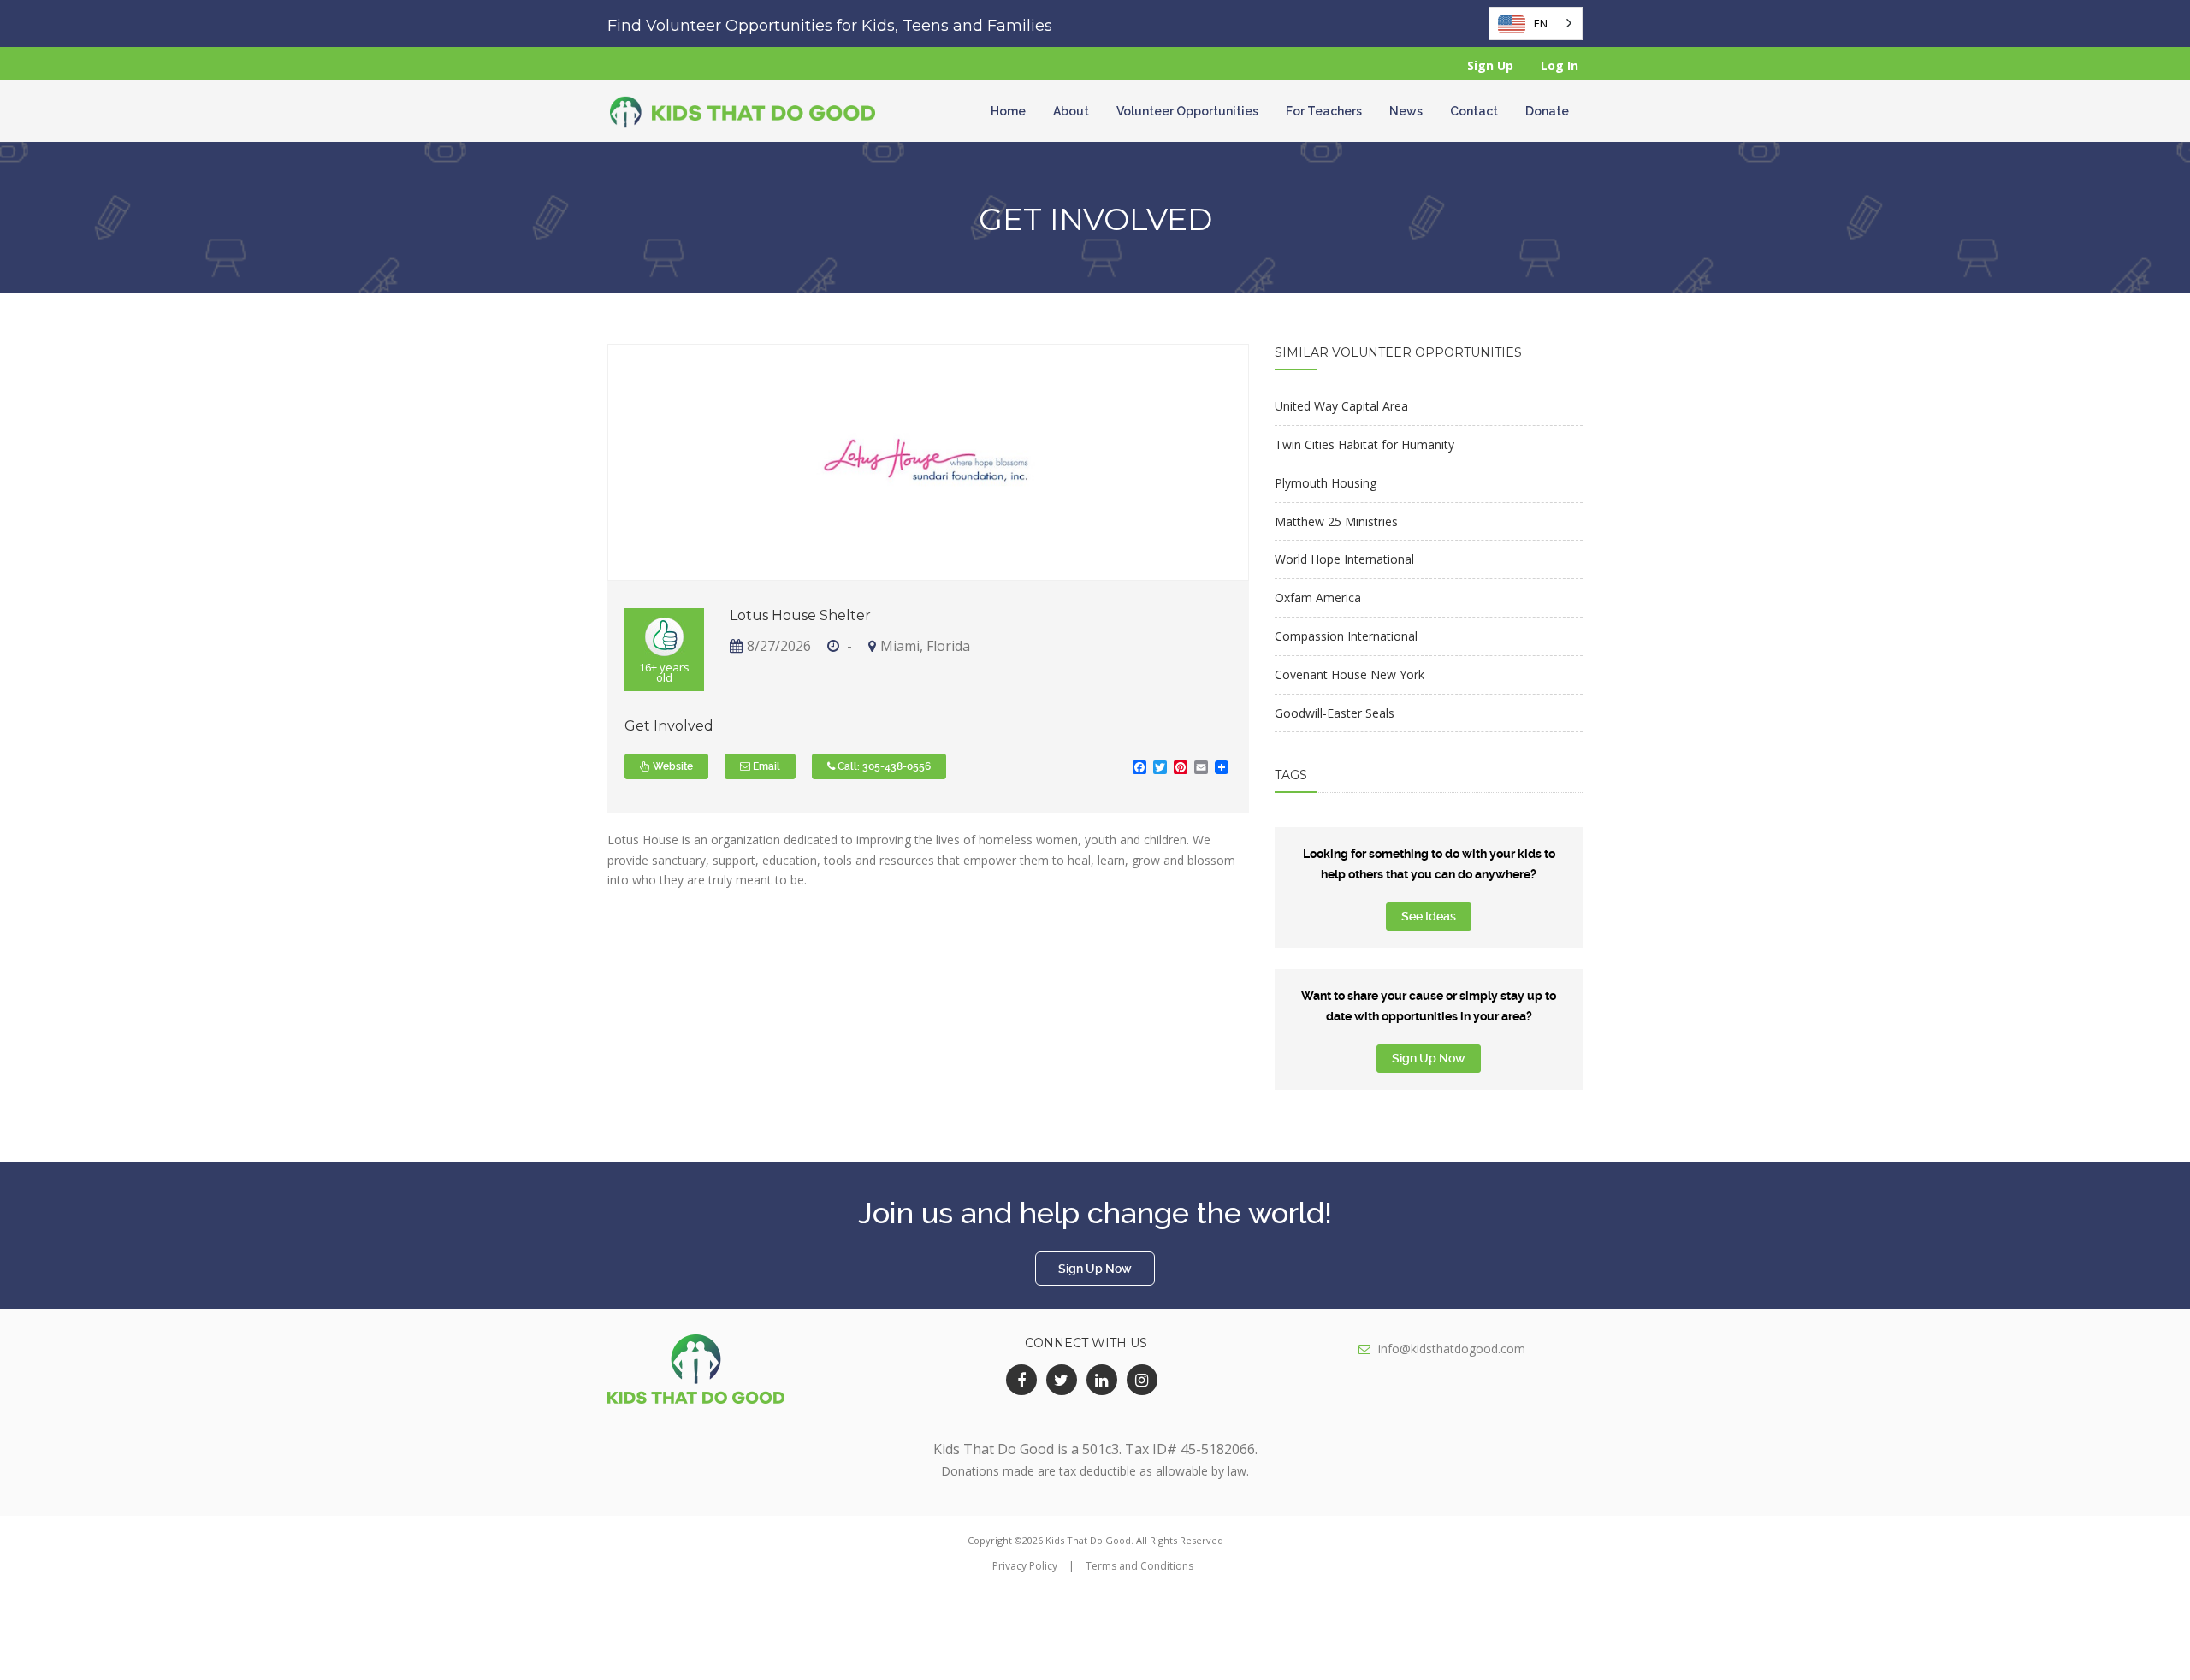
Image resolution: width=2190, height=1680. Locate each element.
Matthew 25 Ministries (1336, 521)
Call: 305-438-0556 (883, 766)
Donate (1547, 111)
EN (1541, 23)
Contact (1474, 111)
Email (765, 766)
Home (1008, 111)
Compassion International (1346, 636)
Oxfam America (1318, 597)
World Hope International (1344, 559)
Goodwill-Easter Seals (1335, 713)
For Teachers (1324, 111)
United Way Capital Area (1341, 406)
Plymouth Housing (1326, 483)
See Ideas (1429, 916)
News (1406, 111)
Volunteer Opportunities (1187, 111)
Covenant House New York (1350, 674)
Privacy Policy (1025, 1566)
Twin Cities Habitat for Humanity (1364, 444)
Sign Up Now (1429, 1058)
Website (672, 766)
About (1071, 111)
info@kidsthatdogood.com (1452, 1349)
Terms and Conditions (1139, 1566)
